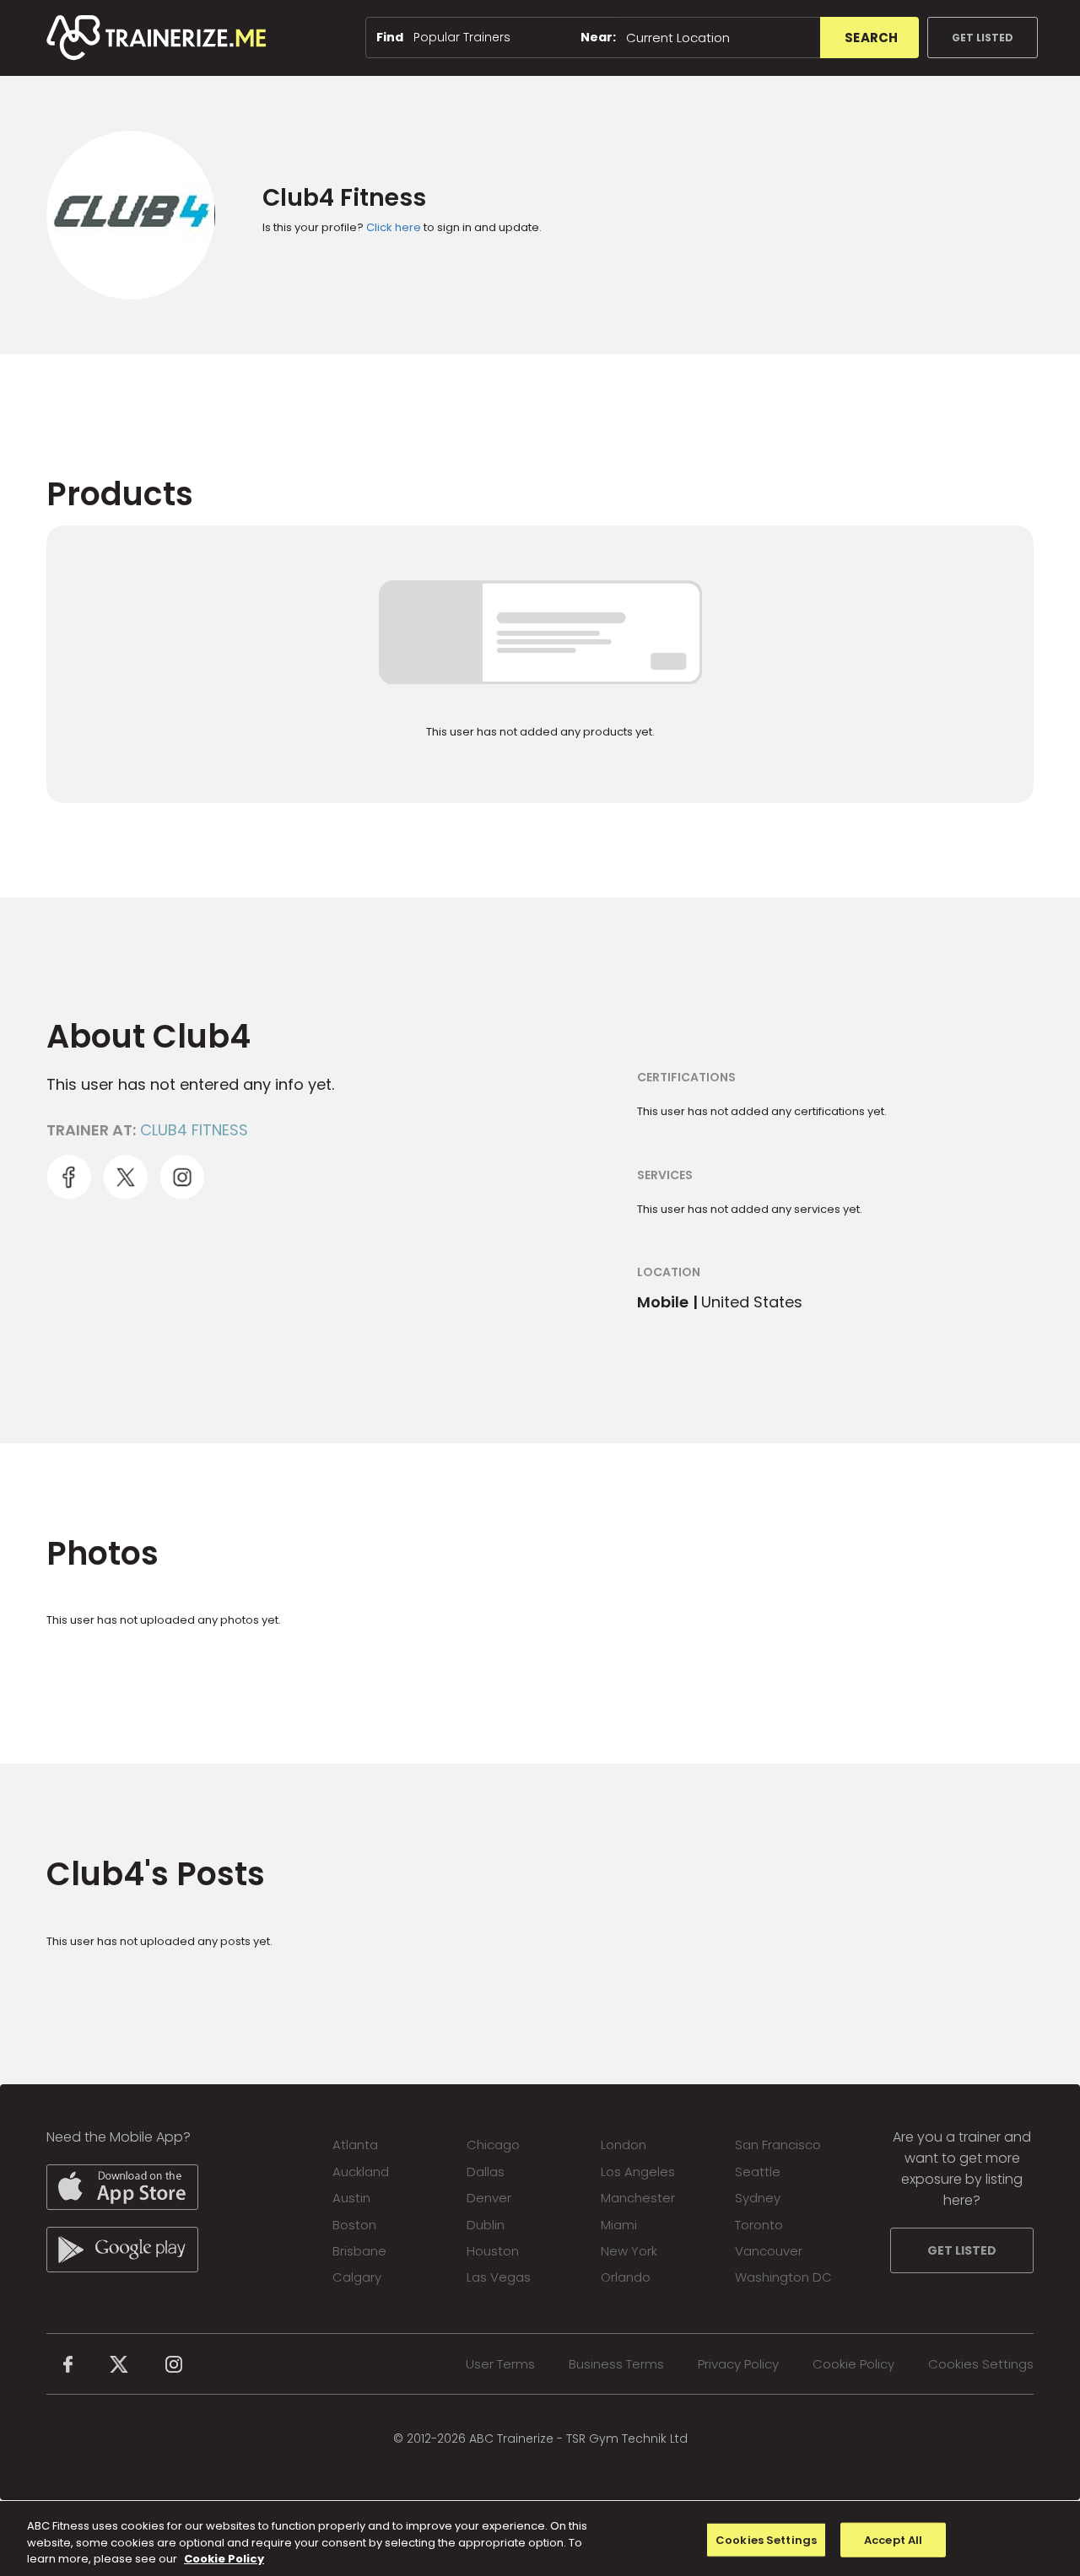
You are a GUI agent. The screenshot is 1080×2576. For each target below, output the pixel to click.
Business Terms (616, 2364)
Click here (394, 227)
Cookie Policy (853, 2364)
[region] (540, 2538)
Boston (354, 2225)
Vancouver (769, 2251)
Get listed (983, 38)
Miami (619, 2225)
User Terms (500, 2364)
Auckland (361, 2172)
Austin (351, 2198)
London (624, 2145)
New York (629, 2251)
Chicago (493, 2145)
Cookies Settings (981, 2364)
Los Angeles (638, 2172)
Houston (493, 2251)
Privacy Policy (738, 2364)
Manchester (638, 2198)
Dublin (486, 2225)
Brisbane (359, 2251)
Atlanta (355, 2145)
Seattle (758, 2172)
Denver (489, 2198)
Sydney (758, 2198)
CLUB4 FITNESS (194, 1130)
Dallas (486, 2172)
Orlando (626, 2277)
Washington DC (783, 2277)
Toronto (759, 2225)
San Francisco (778, 2145)
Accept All (893, 2539)
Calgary (357, 2277)
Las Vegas (499, 2277)
